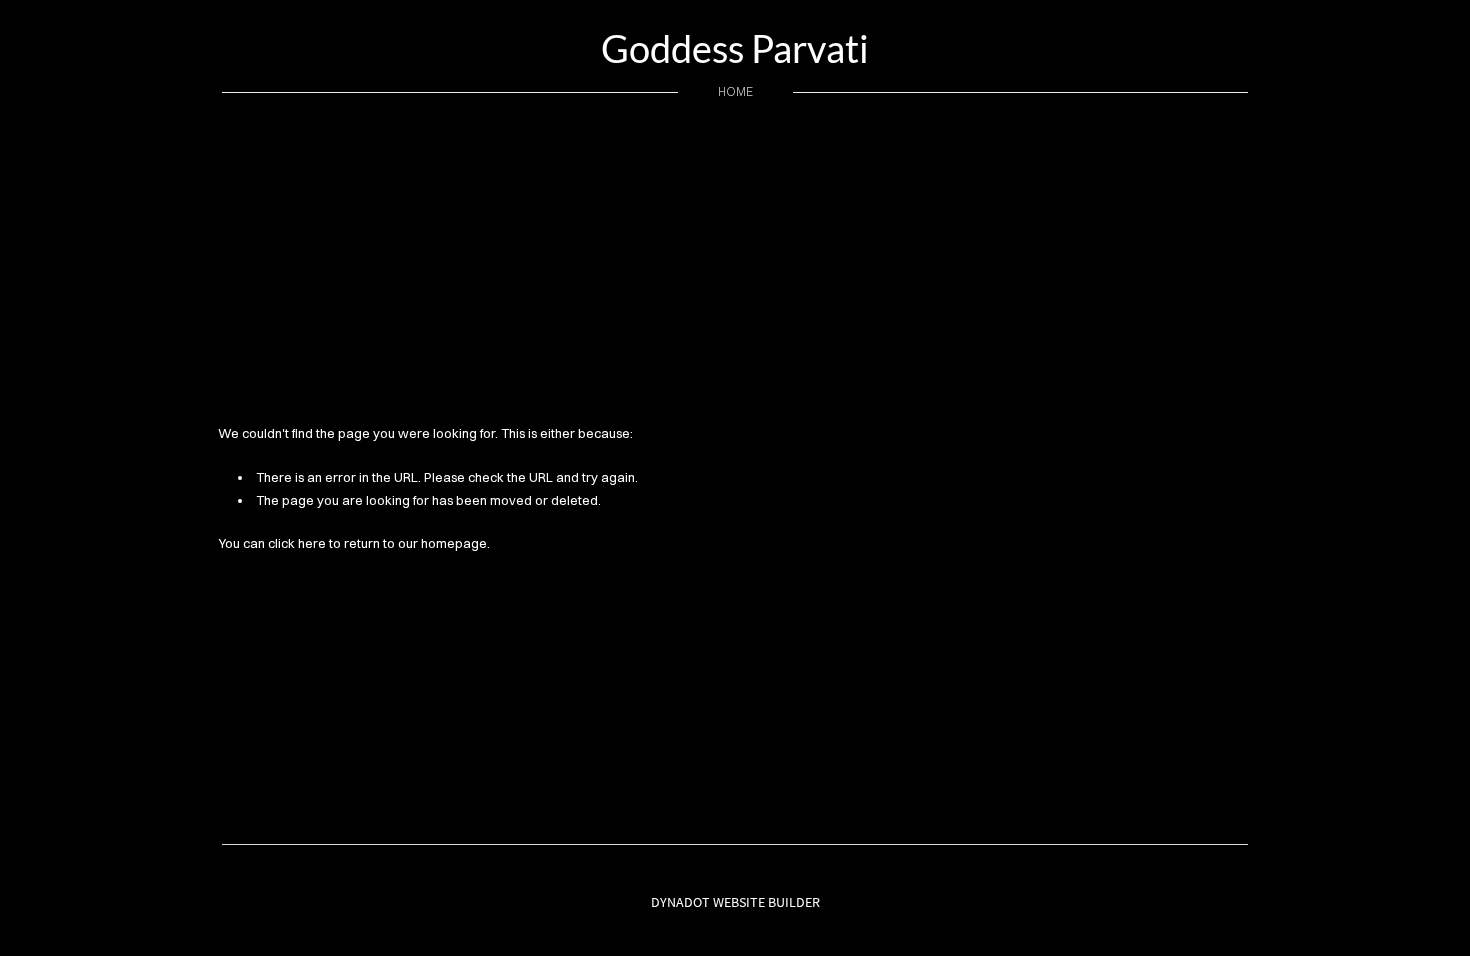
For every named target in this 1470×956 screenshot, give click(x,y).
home (735, 91)
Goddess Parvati (735, 48)
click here (297, 543)
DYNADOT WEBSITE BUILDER (735, 902)
